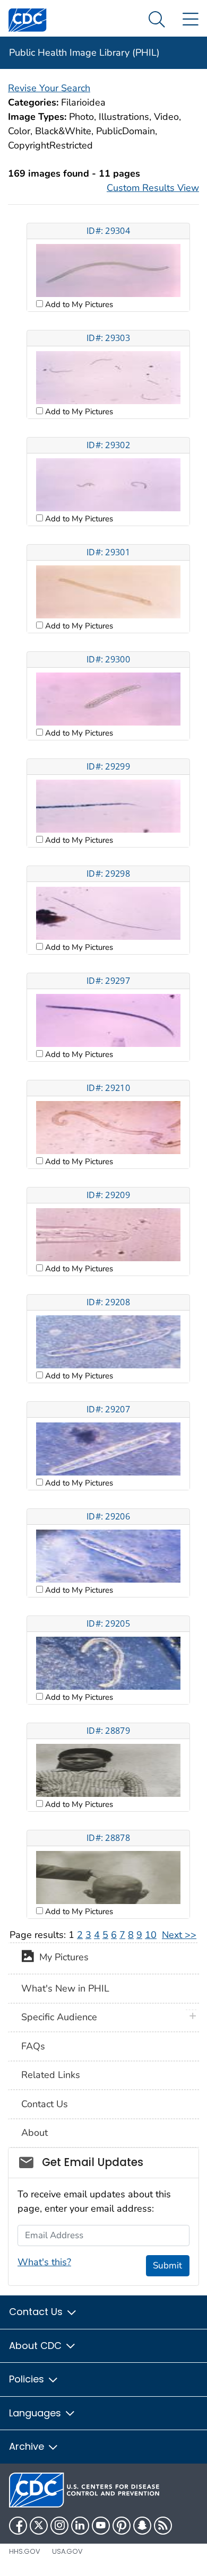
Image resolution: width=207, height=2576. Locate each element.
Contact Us (45, 2104)
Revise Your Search (49, 88)
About (34, 2133)
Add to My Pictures (78, 304)
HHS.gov (25, 2551)
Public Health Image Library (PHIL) (84, 53)
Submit (167, 2265)
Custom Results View (153, 188)
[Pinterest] (122, 2526)
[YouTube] (101, 2526)
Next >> (179, 1935)
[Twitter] (39, 2526)
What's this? (44, 2262)
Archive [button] (28, 2446)
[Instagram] (59, 2526)
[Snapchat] (142, 2526)
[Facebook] (18, 2526)
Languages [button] (36, 2413)
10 (151, 1935)
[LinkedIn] (80, 2526)
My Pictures (61, 1958)
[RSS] (163, 2526)
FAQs (33, 2046)
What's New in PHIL (65, 1988)
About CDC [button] (37, 2346)
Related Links (51, 2075)
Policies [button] (28, 2379)
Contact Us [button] (37, 2312)
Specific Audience (59, 2017)
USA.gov (67, 2551)
